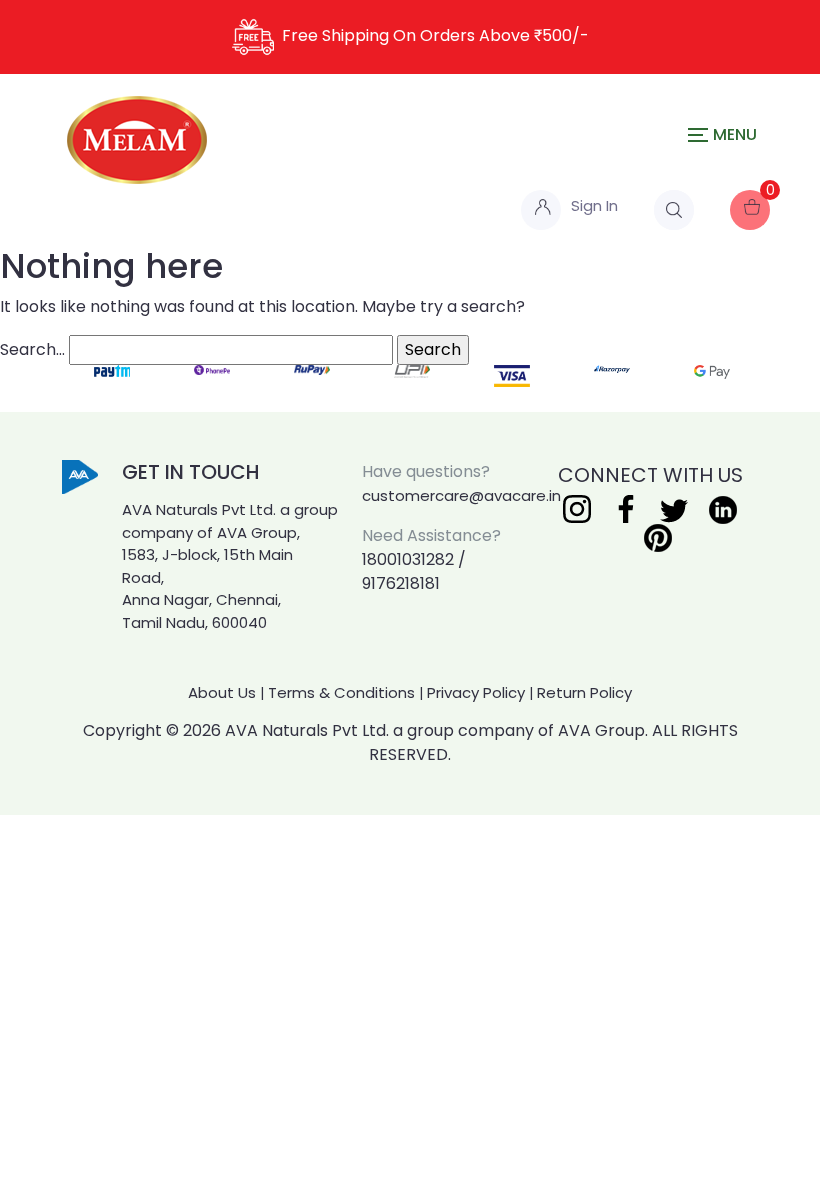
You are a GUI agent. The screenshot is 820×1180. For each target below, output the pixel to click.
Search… (32, 349)
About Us (222, 692)
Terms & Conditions (341, 692)
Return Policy (584, 692)
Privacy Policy (476, 692)
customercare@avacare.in (461, 495)
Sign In (594, 205)
